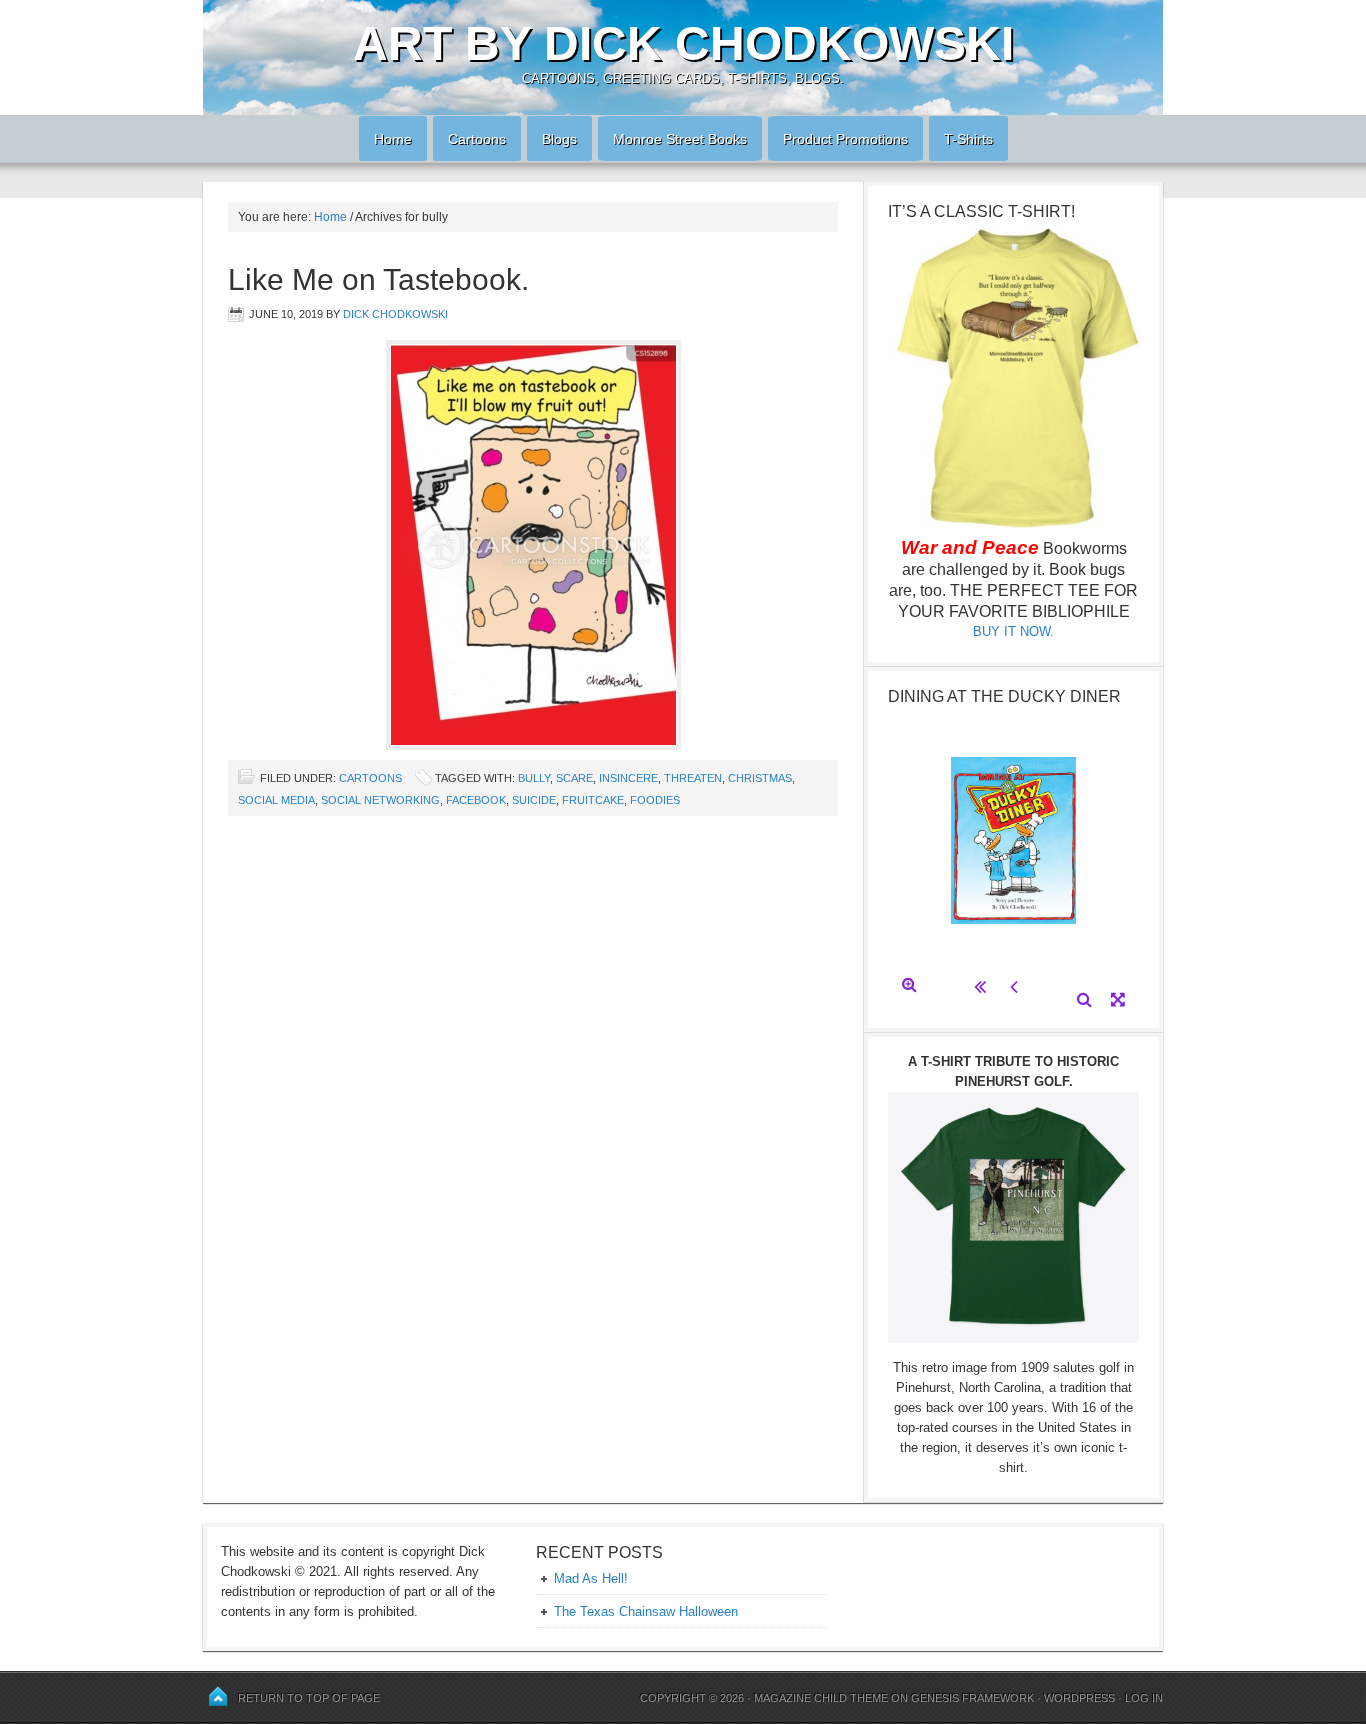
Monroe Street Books (680, 139)
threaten (693, 778)
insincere (628, 778)
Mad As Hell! (591, 1578)
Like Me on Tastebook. (378, 279)
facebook (476, 800)
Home (385, 139)
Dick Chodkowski (395, 314)
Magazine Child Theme (821, 1698)
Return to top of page (309, 1698)
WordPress (1079, 1698)
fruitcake (593, 800)
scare (574, 778)
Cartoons (469, 139)
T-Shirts (968, 139)
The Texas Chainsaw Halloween (646, 1611)
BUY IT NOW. (1013, 631)
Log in (1144, 1698)
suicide (534, 800)
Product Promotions (838, 139)
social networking (380, 800)
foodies (655, 800)
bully (534, 778)
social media (276, 800)
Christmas (760, 778)
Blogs (552, 139)
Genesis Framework (972, 1698)
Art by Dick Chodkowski (683, 43)
